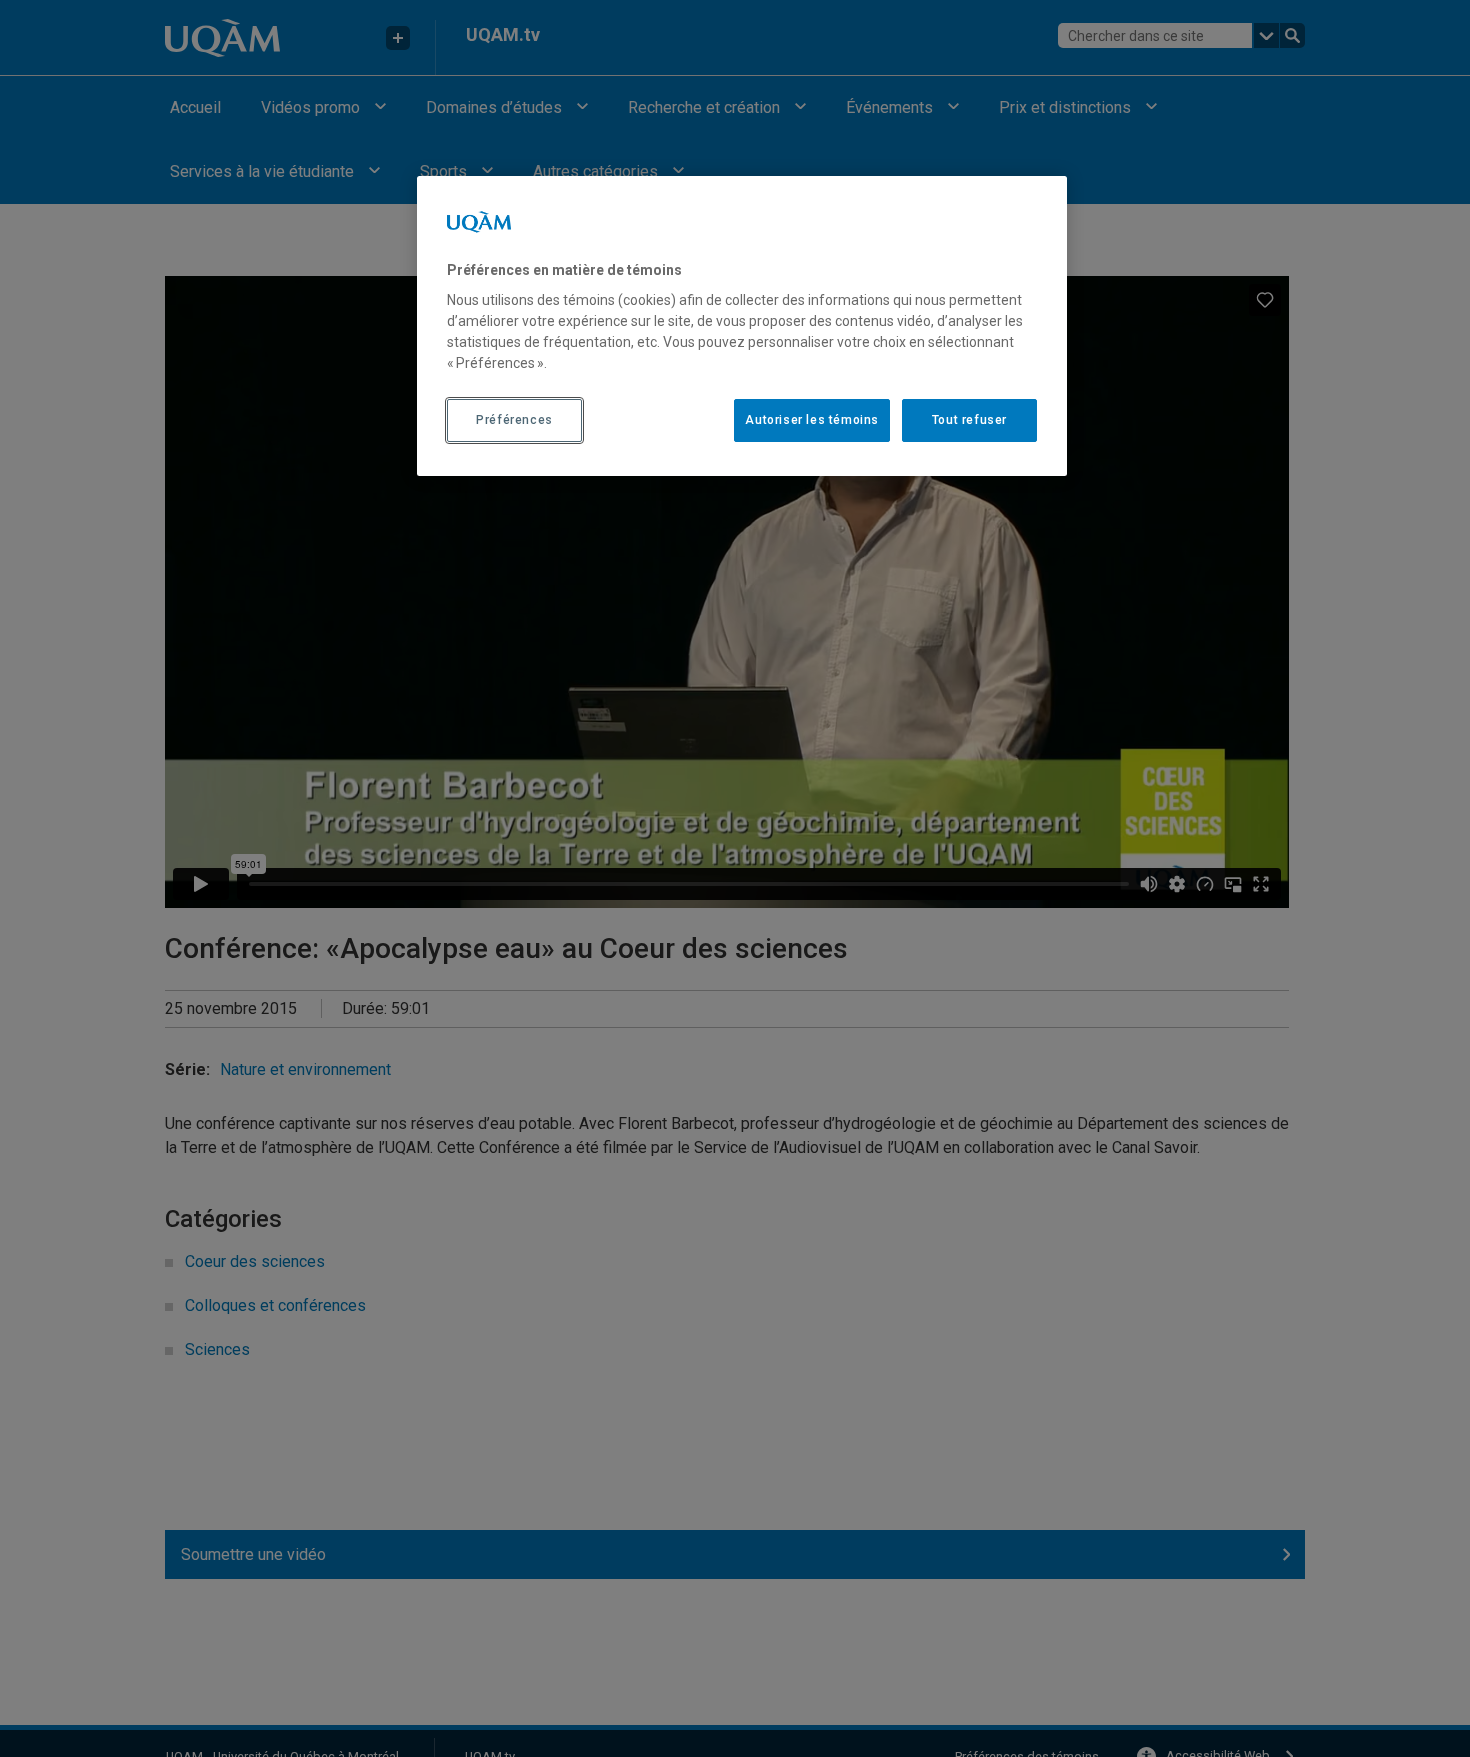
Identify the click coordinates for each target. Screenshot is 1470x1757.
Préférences (514, 420)
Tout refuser (969, 420)
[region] (742, 326)
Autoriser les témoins (812, 420)
